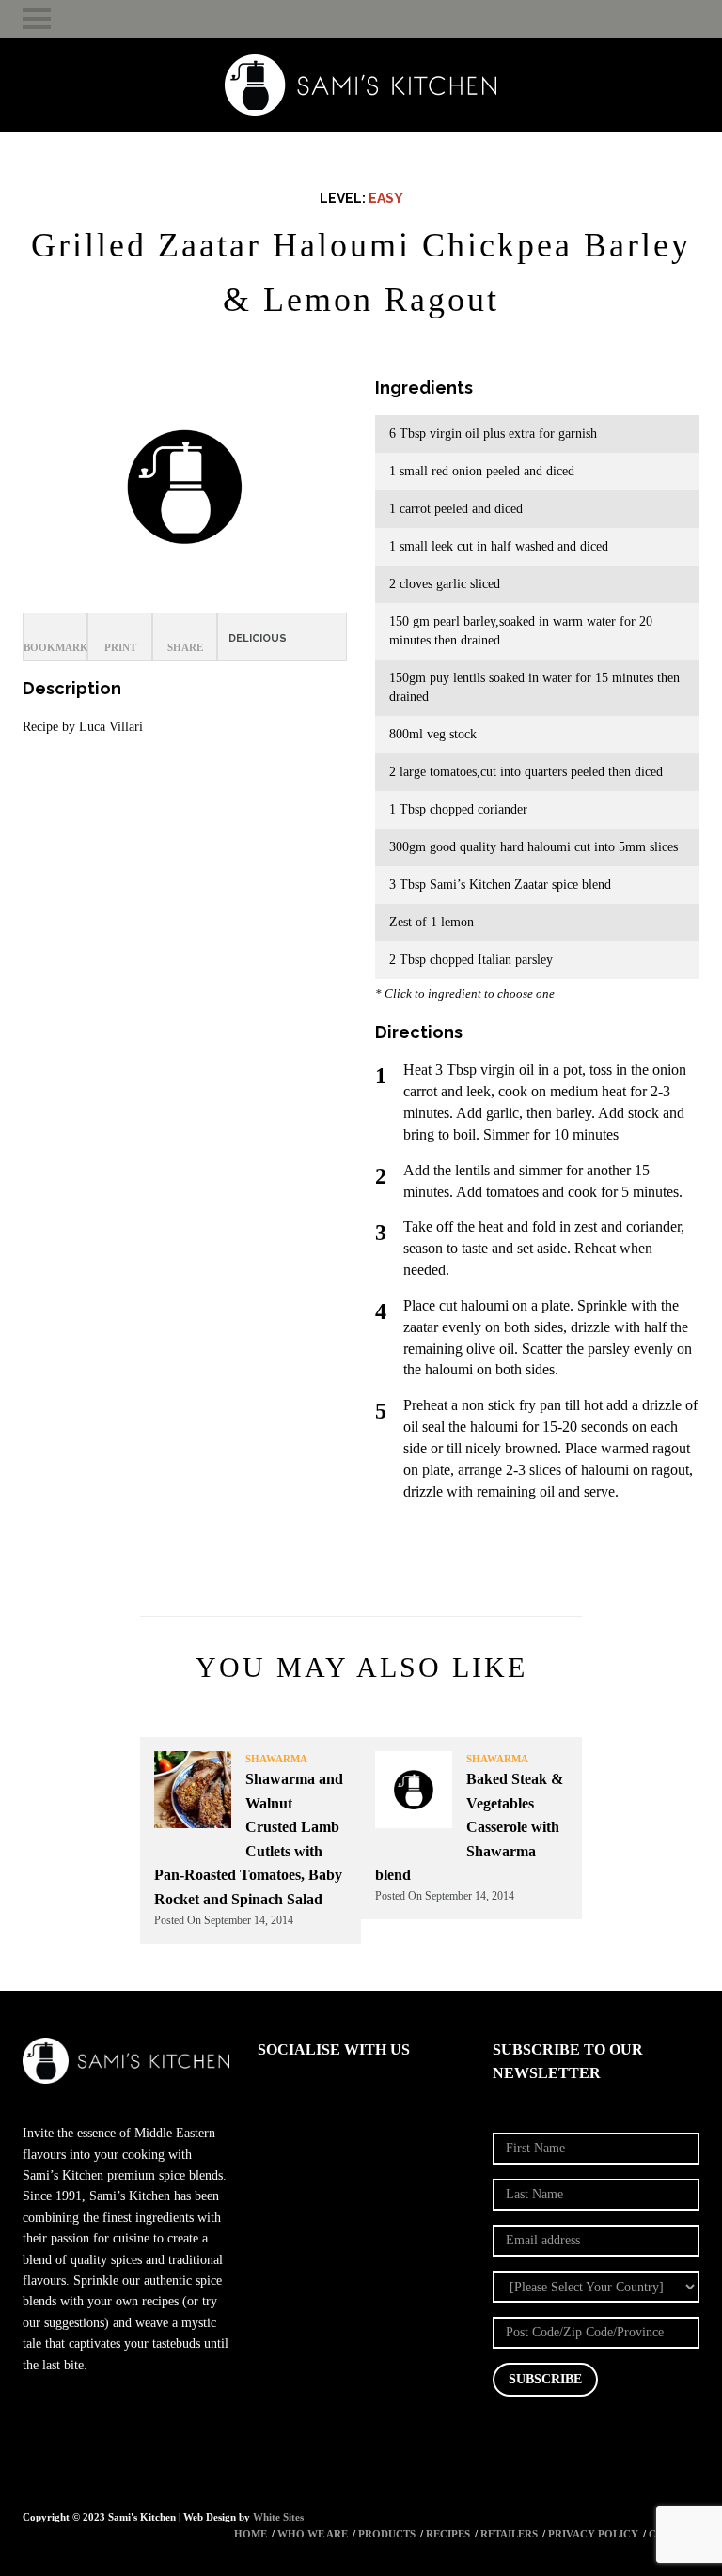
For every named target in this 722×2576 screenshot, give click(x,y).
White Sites (278, 2517)
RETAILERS (509, 2534)
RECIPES (448, 2534)
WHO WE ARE (313, 2534)
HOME (251, 2534)
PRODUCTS (387, 2534)
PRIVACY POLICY (593, 2534)
